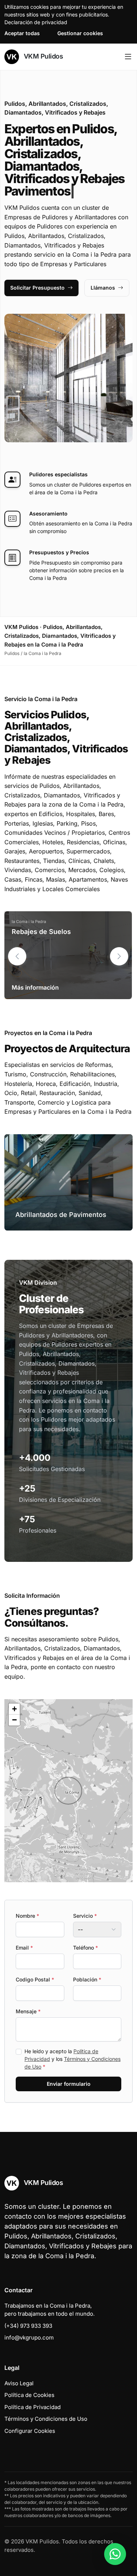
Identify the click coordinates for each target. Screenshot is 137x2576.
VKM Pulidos (42, 56)
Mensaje (28, 2011)
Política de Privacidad (33, 2407)
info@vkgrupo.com (29, 2337)
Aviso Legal (19, 2383)
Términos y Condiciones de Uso (46, 2419)
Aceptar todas (22, 33)
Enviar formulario (69, 2084)
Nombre (27, 1916)
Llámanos (103, 288)
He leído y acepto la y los (73, 2059)
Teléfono (85, 1948)
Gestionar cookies (80, 33)
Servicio (85, 1916)
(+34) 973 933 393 (28, 2326)
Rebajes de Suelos (41, 932)
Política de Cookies (29, 2395)
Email (24, 1948)
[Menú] (128, 57)
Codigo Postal (35, 1979)
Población (87, 1979)
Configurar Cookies (30, 2431)
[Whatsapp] (115, 2554)
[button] (119, 956)
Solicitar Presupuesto (37, 288)
